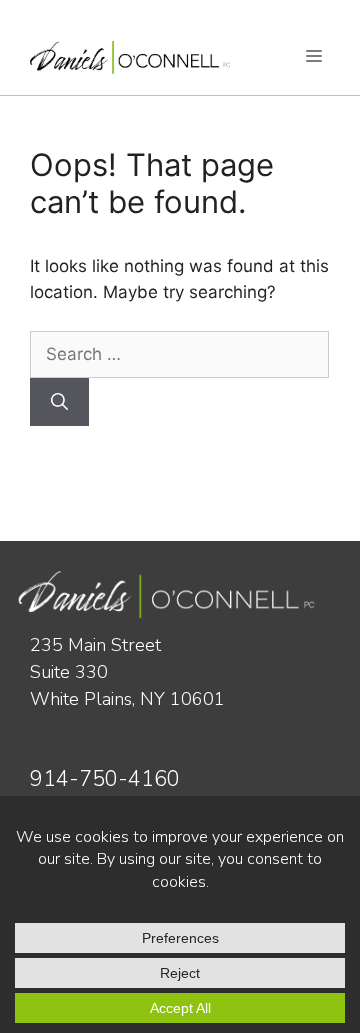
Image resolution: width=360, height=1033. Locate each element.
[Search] (59, 402)
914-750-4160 (105, 779)
